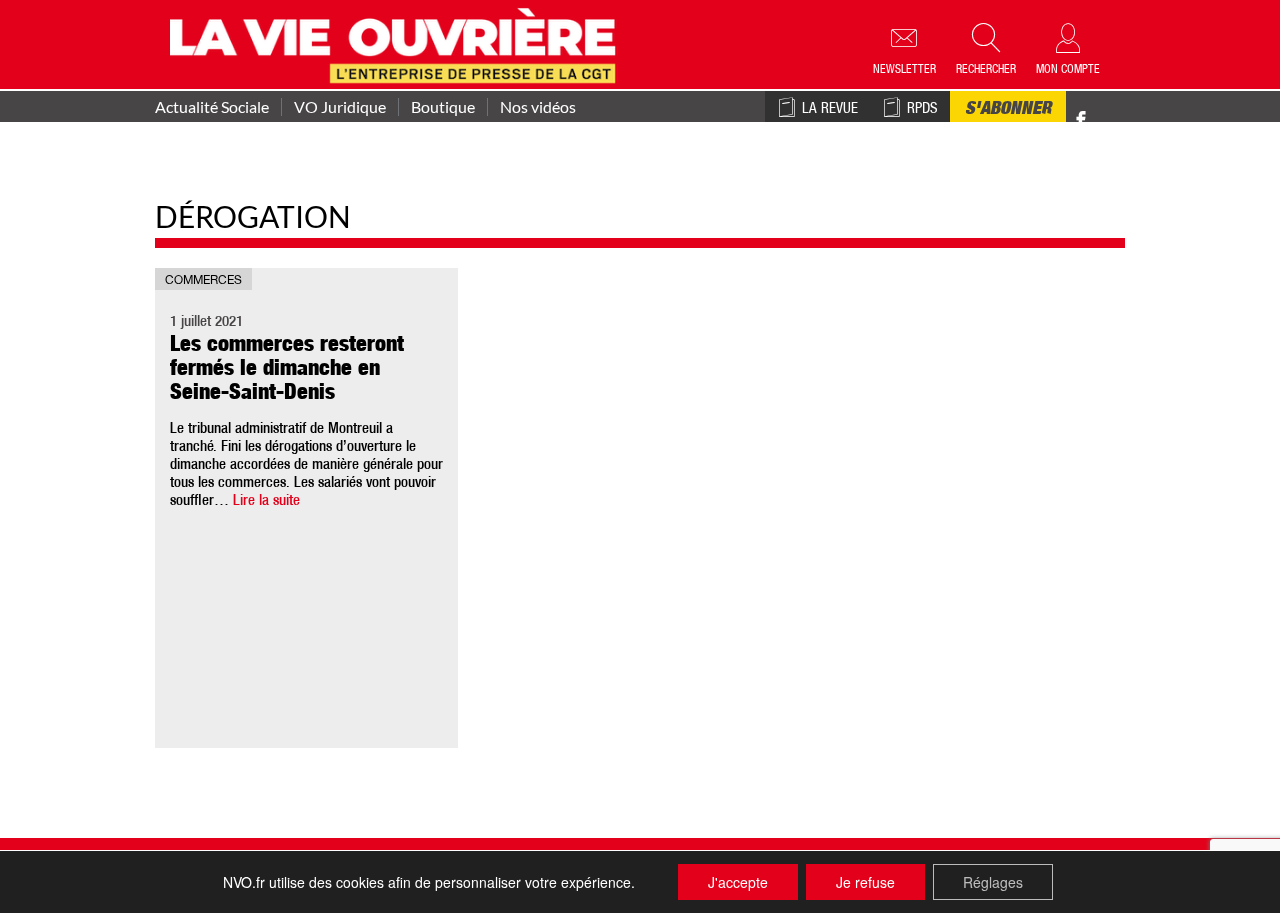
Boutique (443, 107)
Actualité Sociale (212, 107)
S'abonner (1008, 110)
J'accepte (738, 882)
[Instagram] (1116, 120)
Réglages (993, 882)
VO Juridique (340, 107)
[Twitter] (1102, 109)
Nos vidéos (538, 107)
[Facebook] (1081, 120)
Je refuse (865, 882)
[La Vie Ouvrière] (397, 43)
